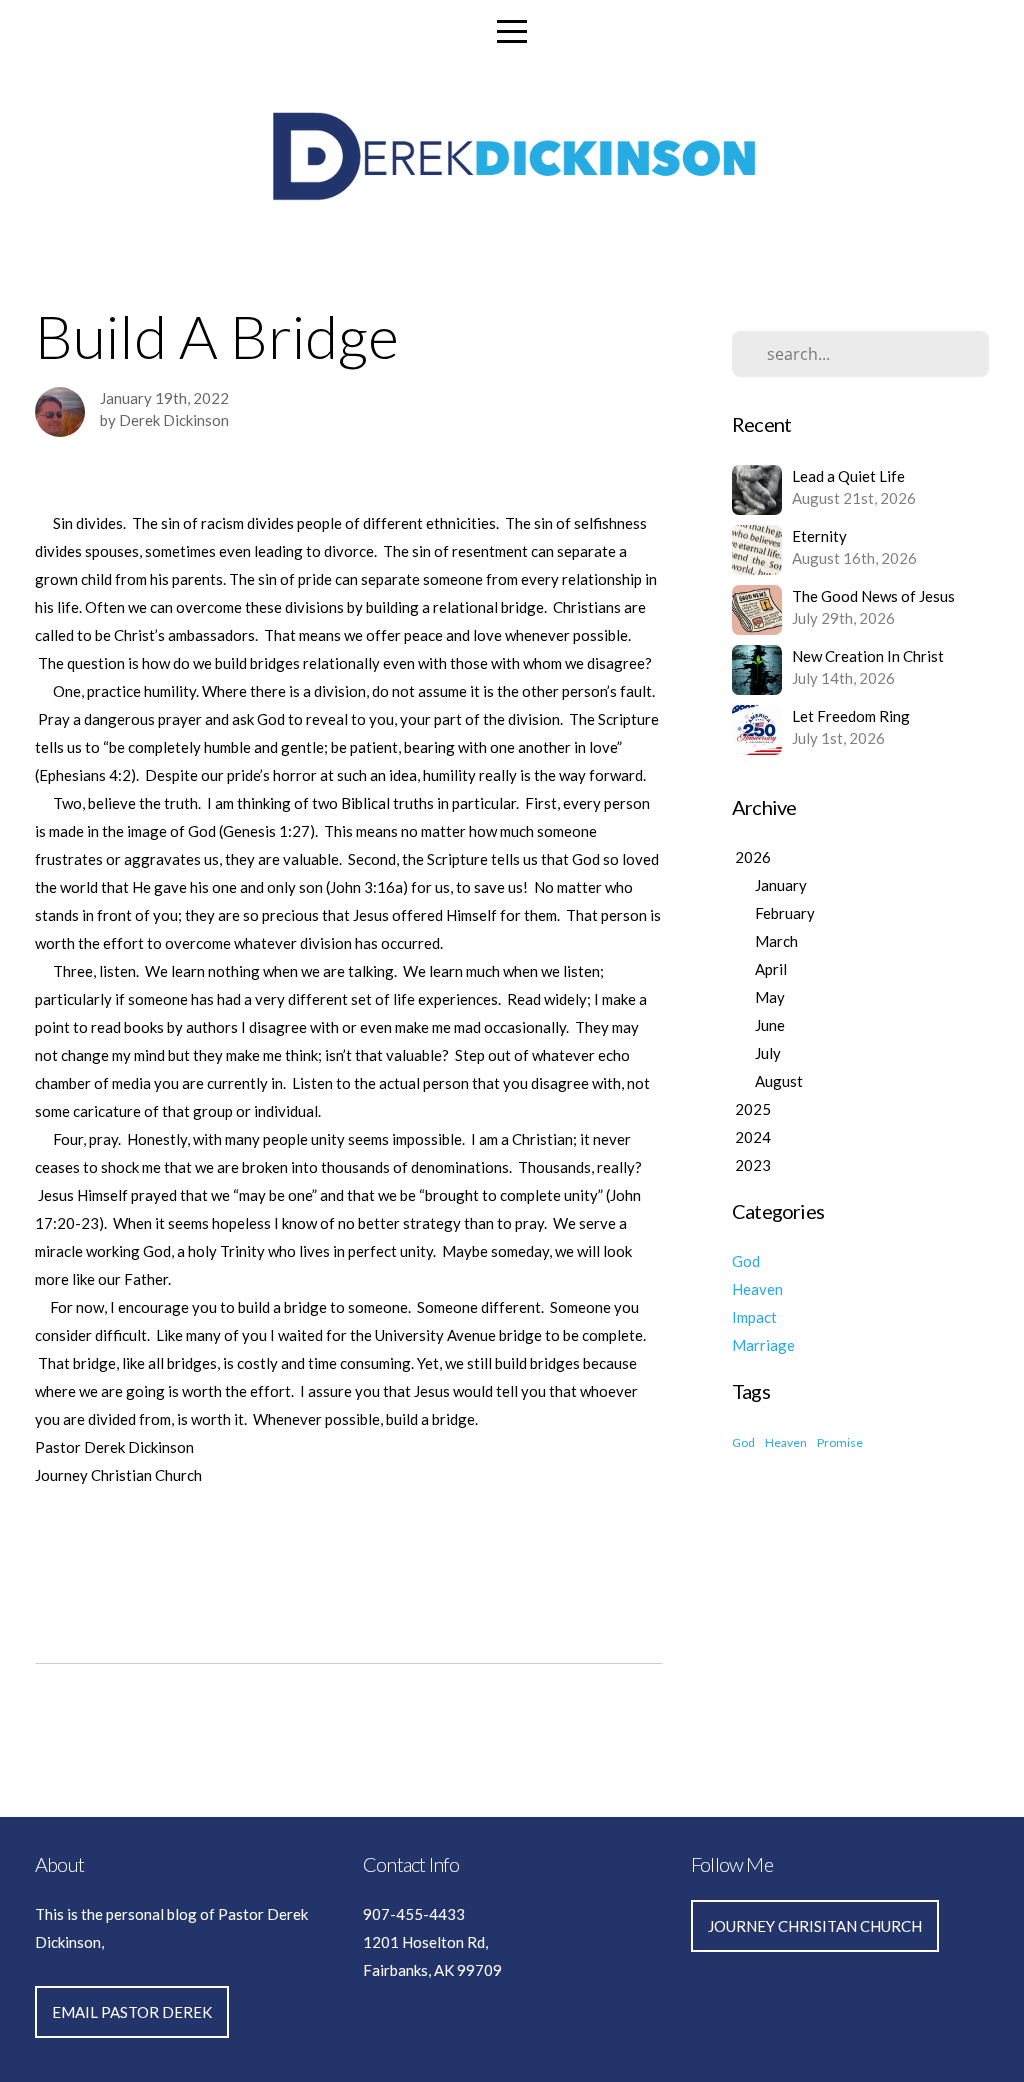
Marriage (763, 1345)
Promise (840, 1442)
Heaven (757, 1289)
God (746, 1261)
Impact (754, 1317)
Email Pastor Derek (132, 2012)
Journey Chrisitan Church (815, 1926)
